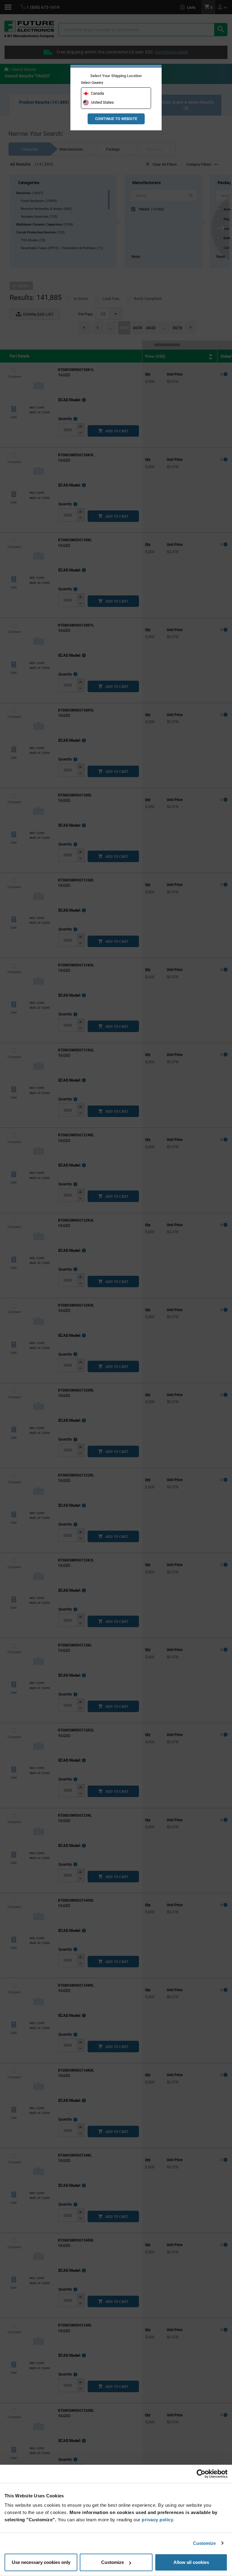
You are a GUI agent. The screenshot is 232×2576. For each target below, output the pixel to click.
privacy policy (157, 2520)
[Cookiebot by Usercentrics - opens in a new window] (201, 2474)
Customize (205, 2543)
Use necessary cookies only (41, 2562)
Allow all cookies (191, 2562)
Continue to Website (116, 119)
